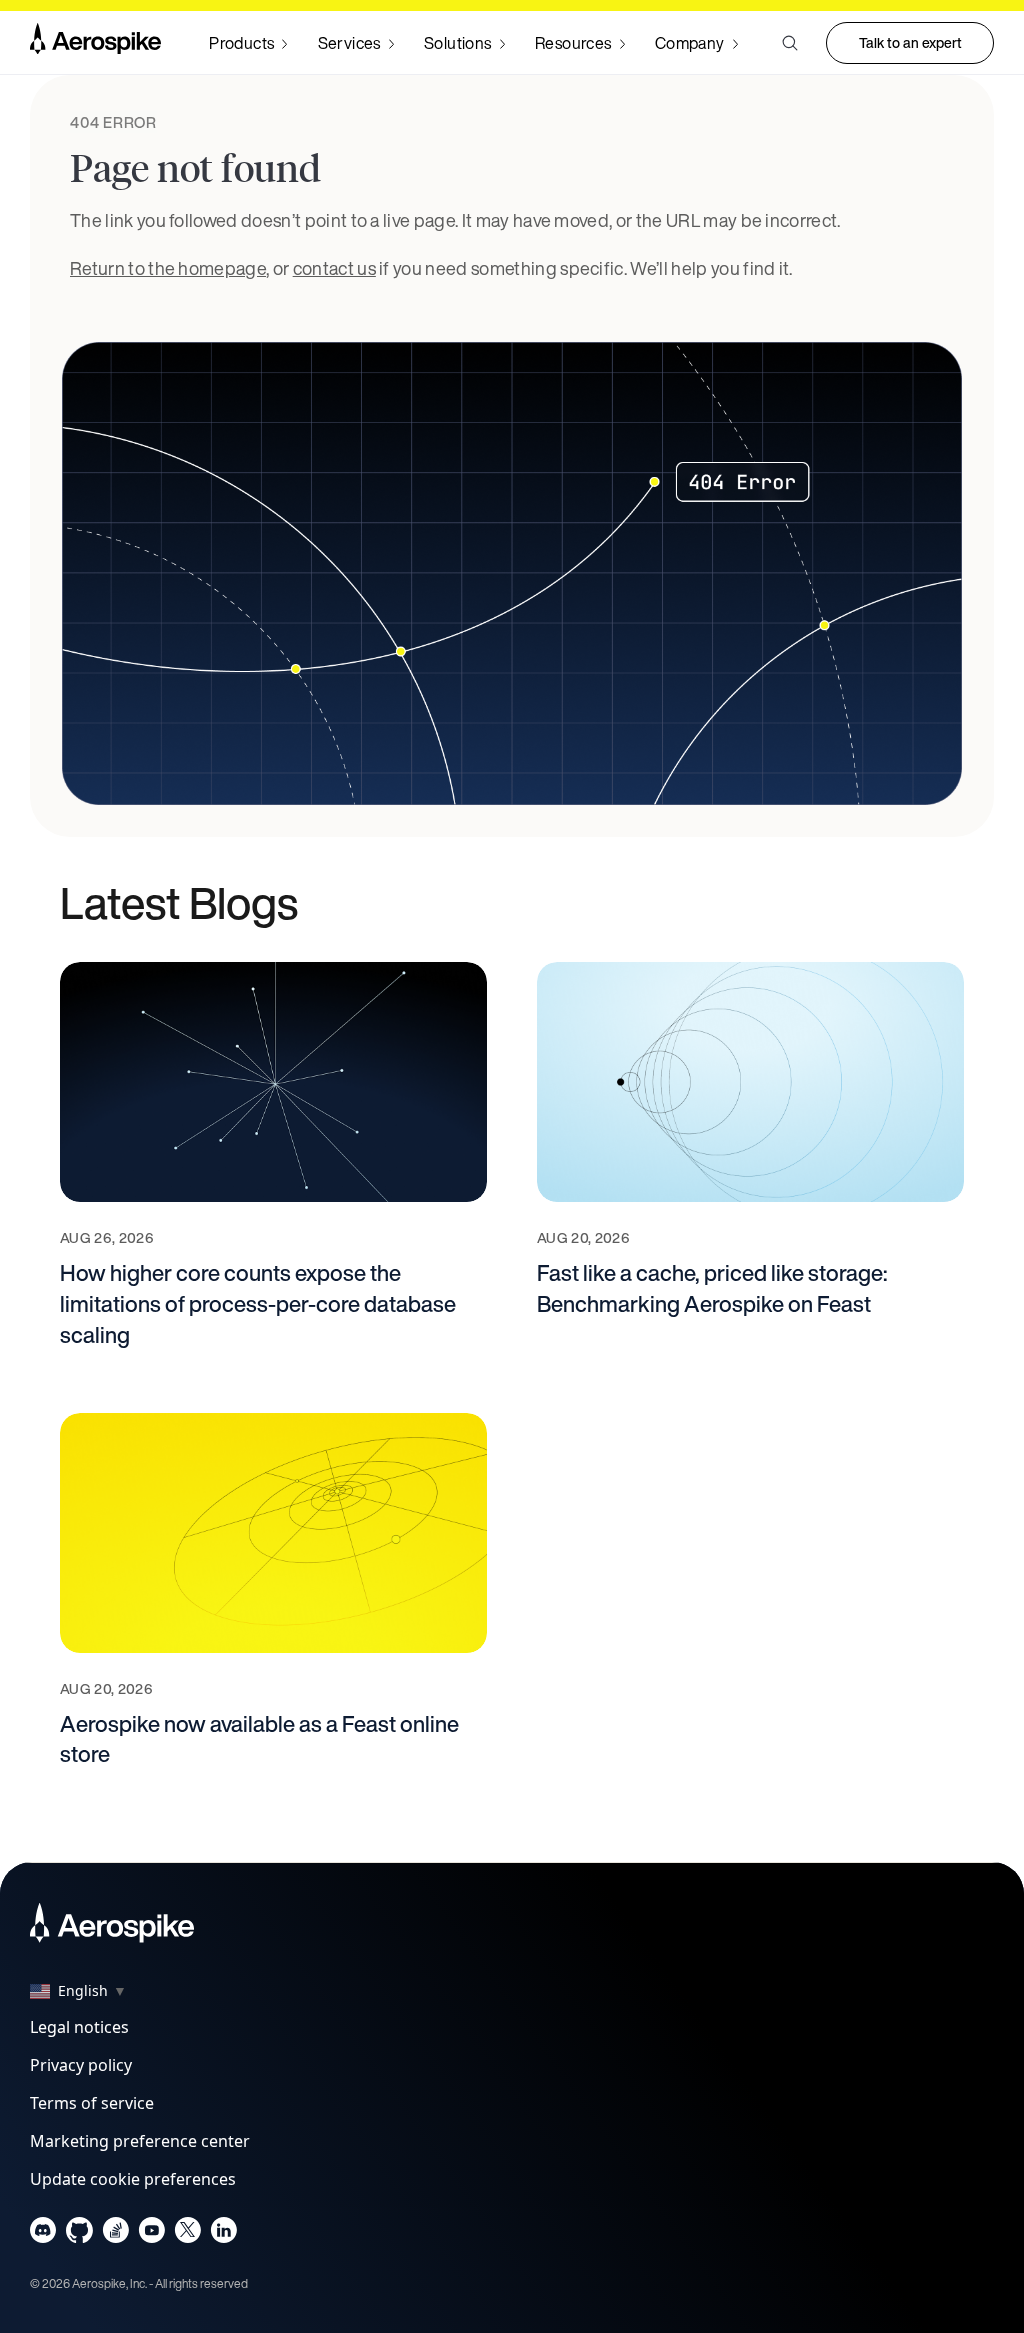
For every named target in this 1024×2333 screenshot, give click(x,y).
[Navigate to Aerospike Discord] (43, 2234)
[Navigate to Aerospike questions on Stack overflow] (115, 2234)
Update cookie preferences (133, 2179)
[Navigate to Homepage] (95, 43)
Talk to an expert (910, 42)
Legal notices (79, 2027)
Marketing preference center (140, 2141)
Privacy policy (81, 2065)
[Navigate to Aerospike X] (187, 2234)
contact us (334, 268)
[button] (790, 43)
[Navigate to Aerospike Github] (79, 2234)
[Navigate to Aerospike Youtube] (151, 2234)
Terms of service (92, 2103)
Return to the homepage (168, 268)
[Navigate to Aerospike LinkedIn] (223, 2234)
